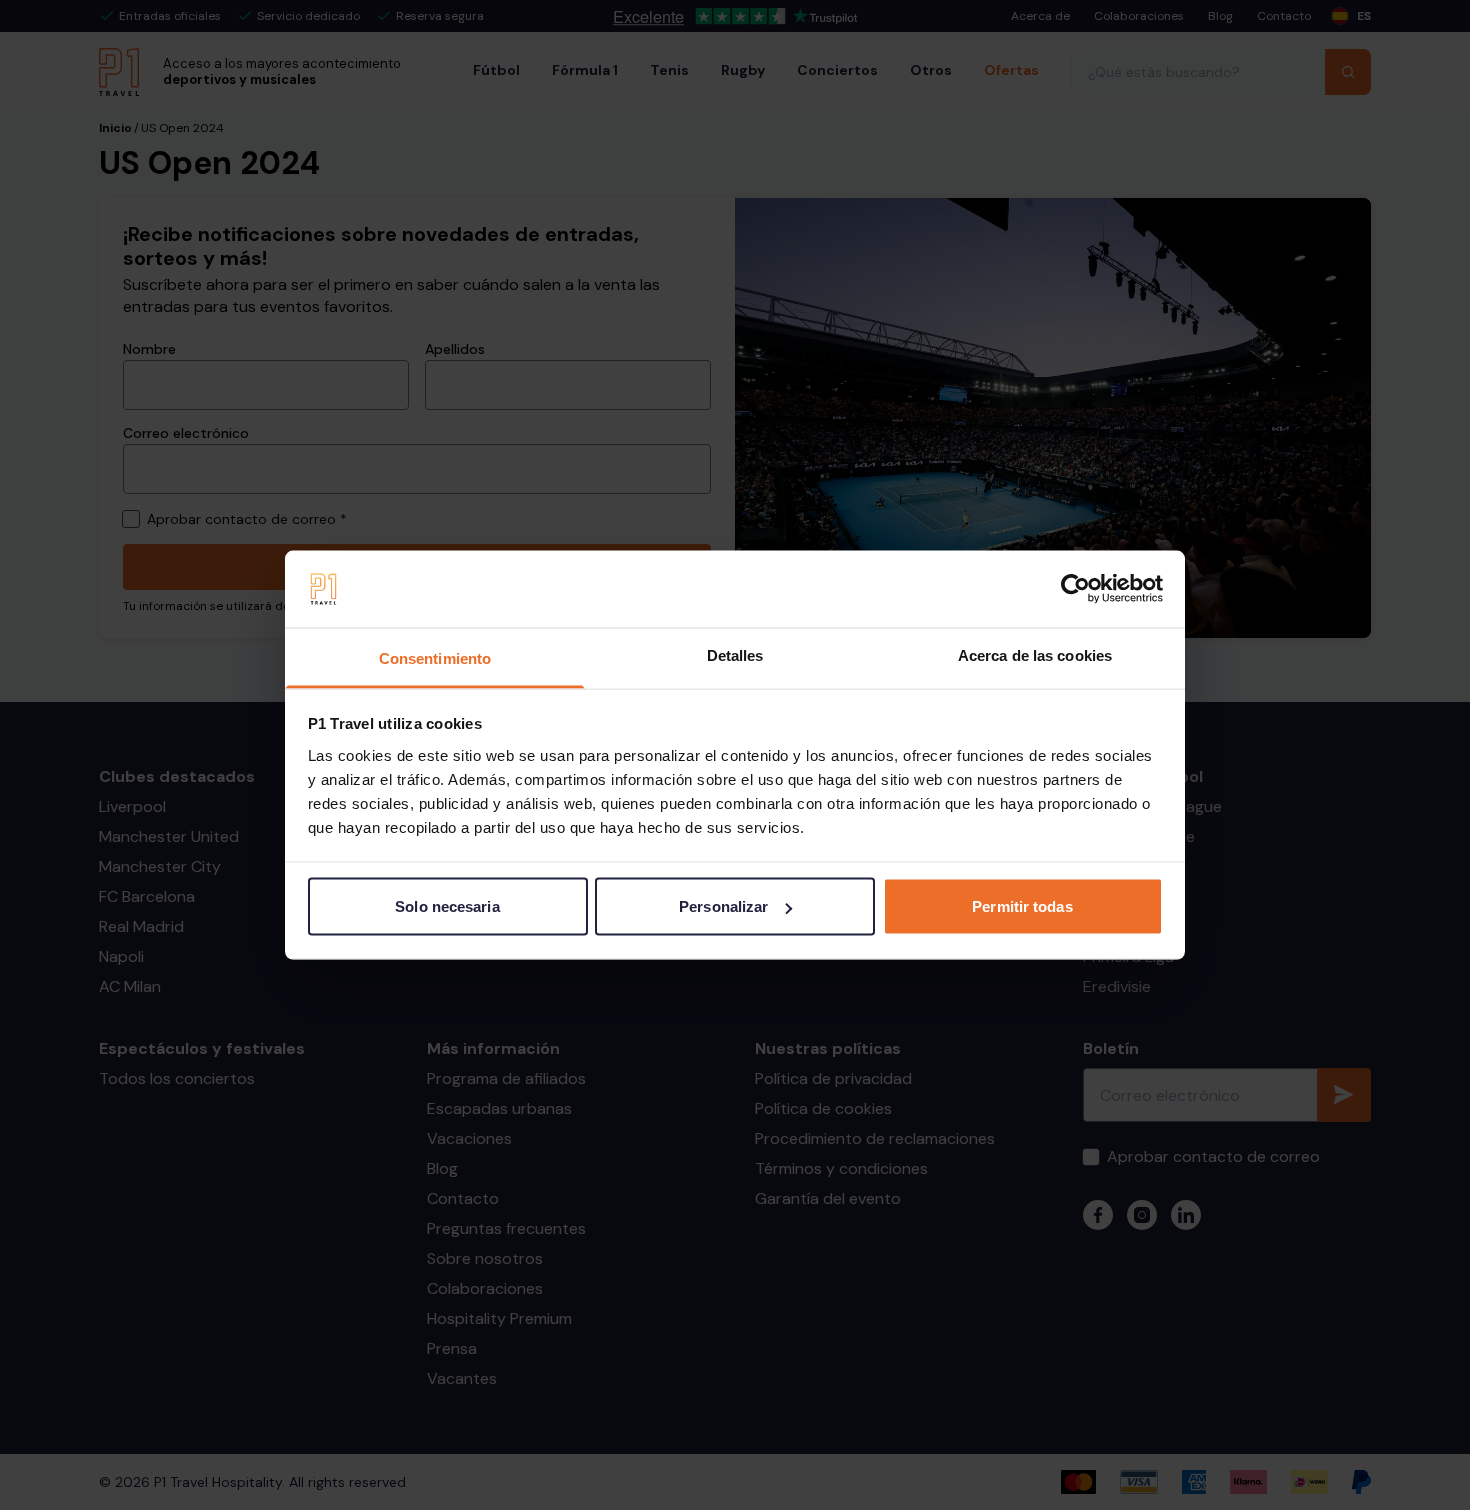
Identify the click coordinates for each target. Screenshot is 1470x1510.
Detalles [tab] (735, 654)
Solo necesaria (447, 906)
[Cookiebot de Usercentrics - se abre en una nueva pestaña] (1075, 589)
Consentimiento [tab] (435, 657)
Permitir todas (1022, 906)
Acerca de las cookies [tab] (1035, 654)
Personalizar (723, 906)
